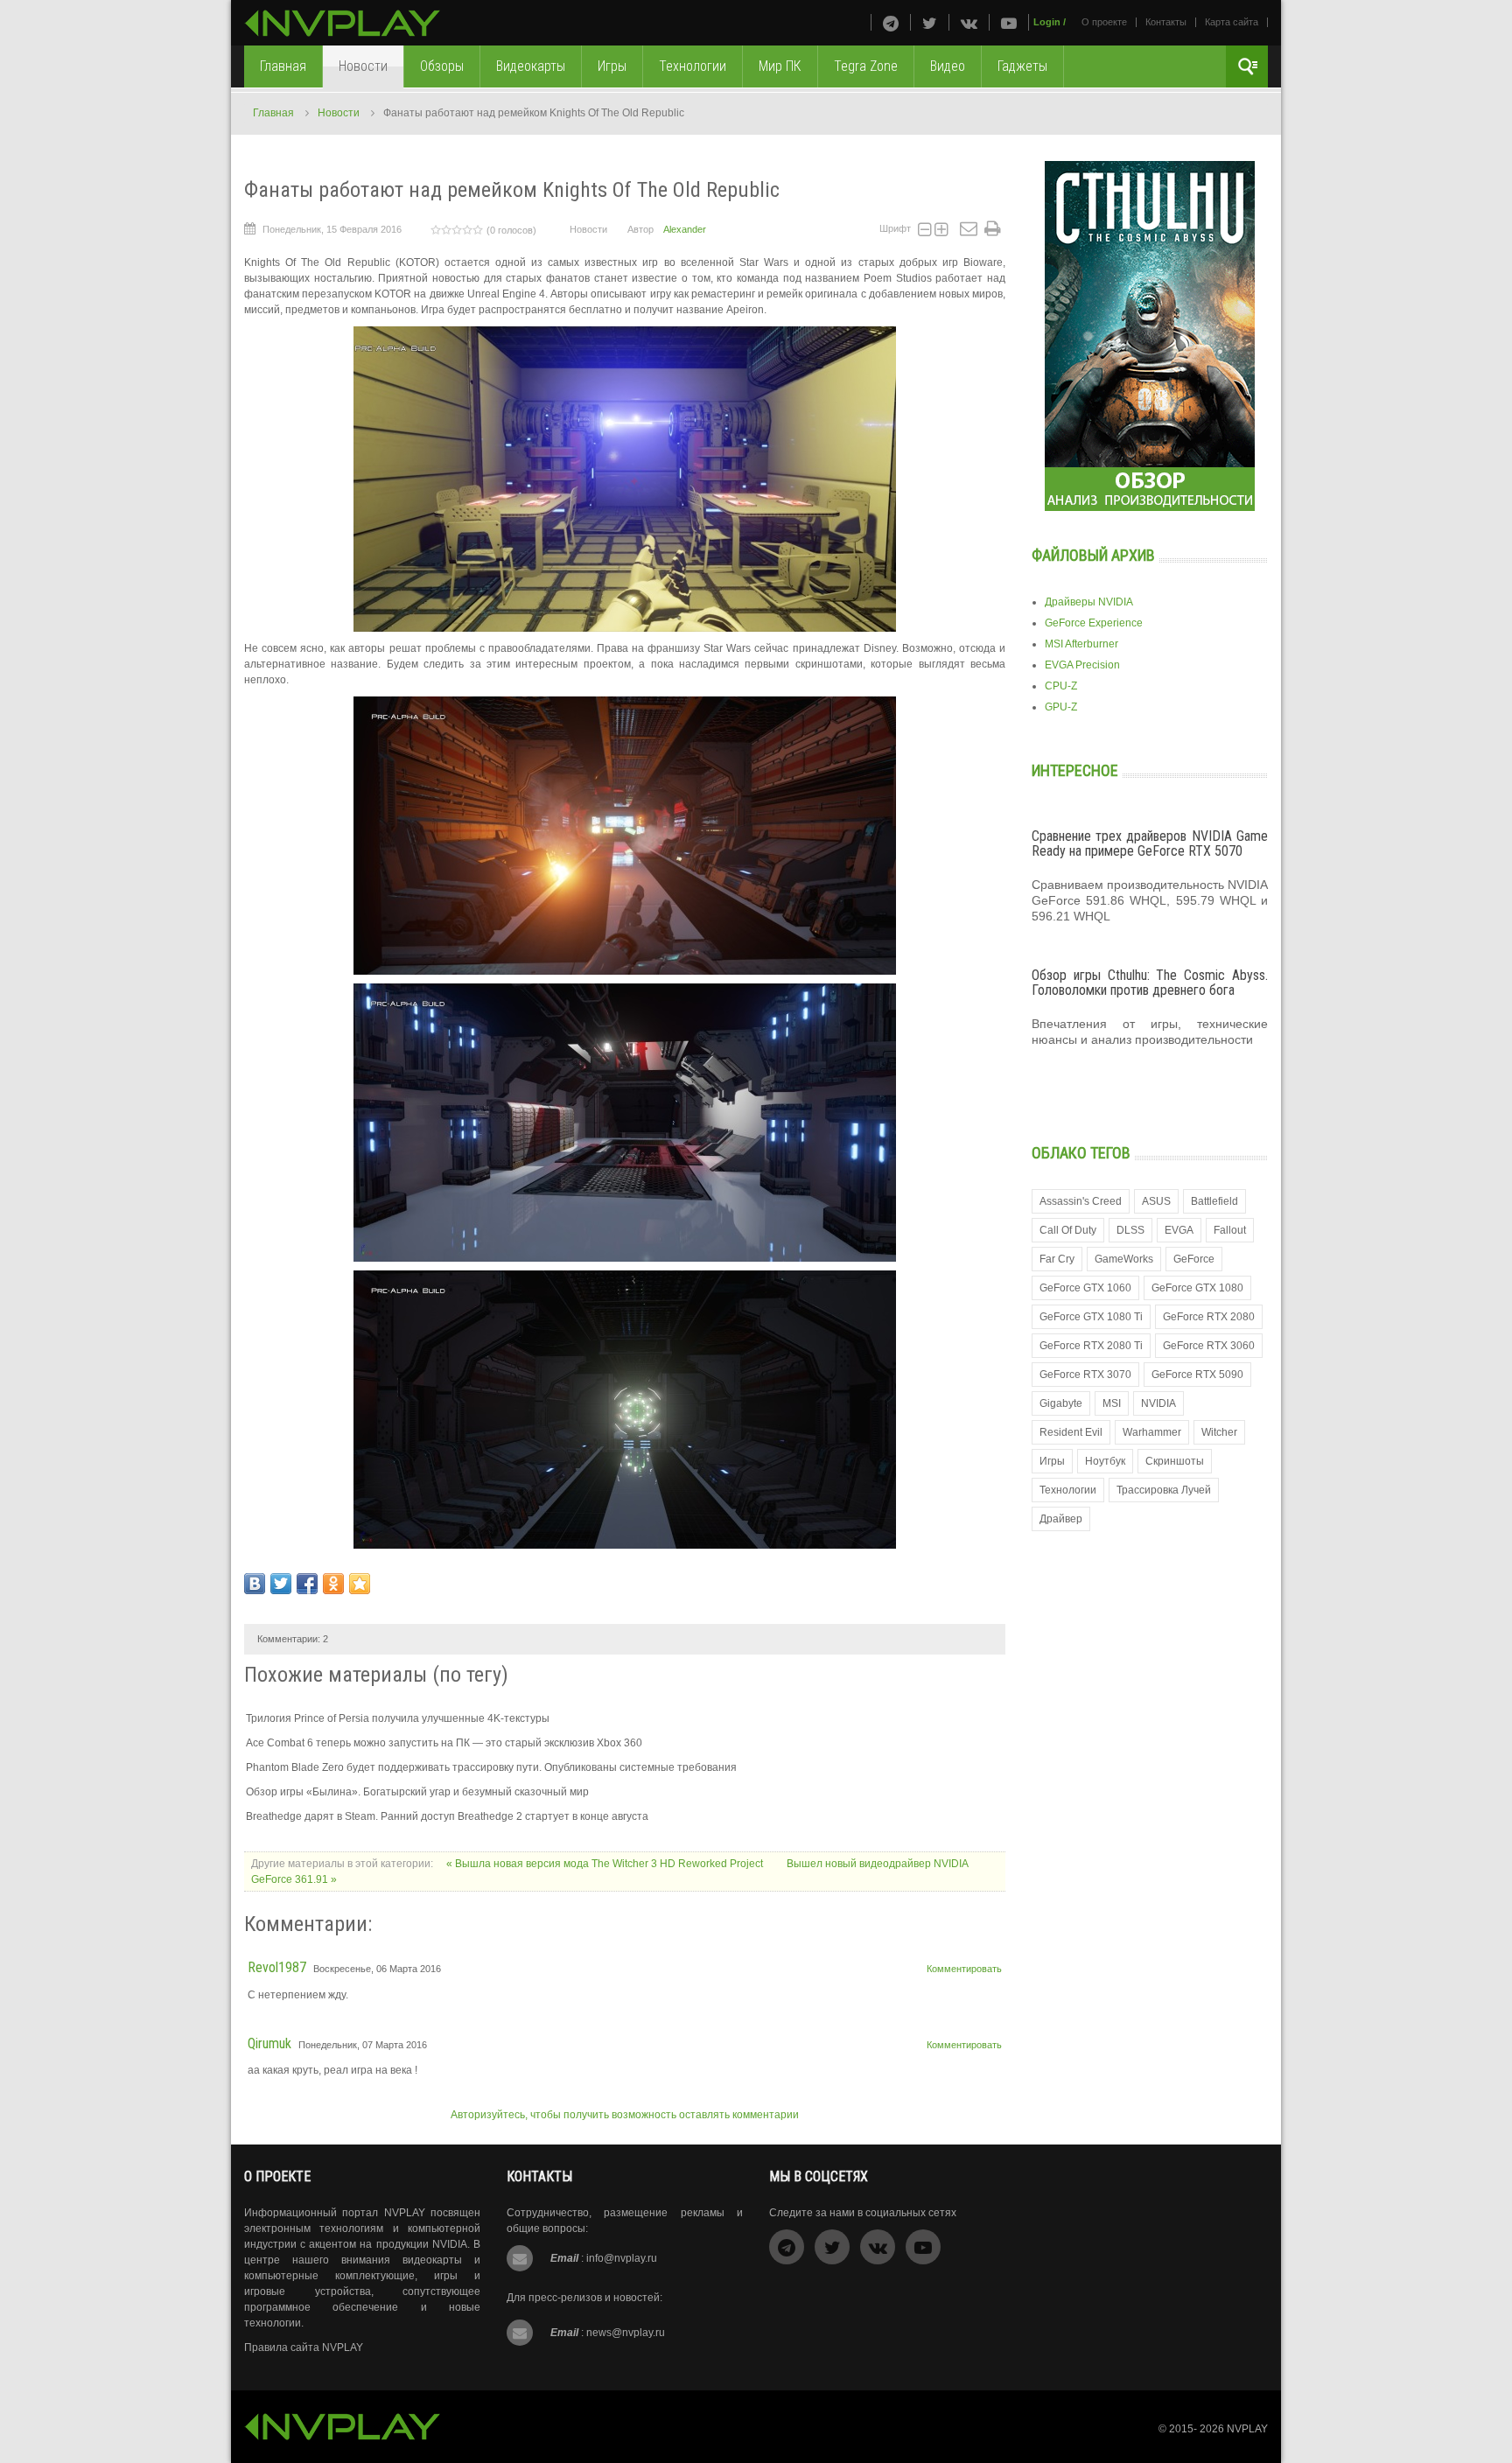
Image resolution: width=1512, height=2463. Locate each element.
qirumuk (269, 2043)
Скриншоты (1175, 1461)
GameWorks (1124, 1259)
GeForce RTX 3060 (1209, 1346)
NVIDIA (1158, 1403)
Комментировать (964, 1969)
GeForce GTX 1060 (1085, 1288)
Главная (273, 113)
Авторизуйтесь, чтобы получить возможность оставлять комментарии (625, 2115)
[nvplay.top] (343, 23)
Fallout (1230, 1230)
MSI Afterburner (1081, 644)
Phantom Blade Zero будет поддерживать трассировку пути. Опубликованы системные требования (491, 1767)
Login (1047, 22)
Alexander (685, 229)
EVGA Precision (1082, 665)
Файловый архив (1093, 555)
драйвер (1061, 1519)
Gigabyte (1061, 1403)
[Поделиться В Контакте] (255, 1584)
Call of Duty (1068, 1230)
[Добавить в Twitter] (281, 1584)
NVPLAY (1247, 2429)
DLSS (1130, 1230)
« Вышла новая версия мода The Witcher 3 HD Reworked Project (606, 1864)
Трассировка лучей (1164, 1490)
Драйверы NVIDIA (1089, 602)
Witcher (1219, 1432)
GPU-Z (1061, 707)
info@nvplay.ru (622, 2258)
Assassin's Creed (1081, 1201)
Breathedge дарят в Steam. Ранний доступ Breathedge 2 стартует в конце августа (447, 1816)
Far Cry (1057, 1259)
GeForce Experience (1094, 623)
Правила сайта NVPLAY (304, 2348)
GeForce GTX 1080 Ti (1091, 1317)
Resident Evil (1071, 1432)
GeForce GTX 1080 (1197, 1288)
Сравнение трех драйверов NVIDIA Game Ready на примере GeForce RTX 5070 (1150, 844)
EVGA (1179, 1230)
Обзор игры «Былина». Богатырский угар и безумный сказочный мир (417, 1792)
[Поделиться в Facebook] (307, 1584)
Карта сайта (1232, 22)
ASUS (1156, 1201)
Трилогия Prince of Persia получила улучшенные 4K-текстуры (398, 1718)
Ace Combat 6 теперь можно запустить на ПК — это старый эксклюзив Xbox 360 (444, 1743)
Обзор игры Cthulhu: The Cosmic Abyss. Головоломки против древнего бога (1150, 983)
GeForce (1194, 1259)
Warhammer (1152, 1432)
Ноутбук (1105, 1461)
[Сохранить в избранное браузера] (360, 1584)
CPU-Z (1061, 686)
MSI (1112, 1403)
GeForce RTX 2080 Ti (1091, 1346)
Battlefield (1214, 1201)
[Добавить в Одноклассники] (333, 1584)
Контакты (1166, 22)
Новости (339, 113)
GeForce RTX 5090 (1197, 1375)
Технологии (1068, 1490)
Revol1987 (277, 1967)
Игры (1052, 1461)
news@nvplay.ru (626, 2333)
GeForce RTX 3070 (1085, 1375)
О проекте (1104, 22)
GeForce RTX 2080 (1209, 1317)
